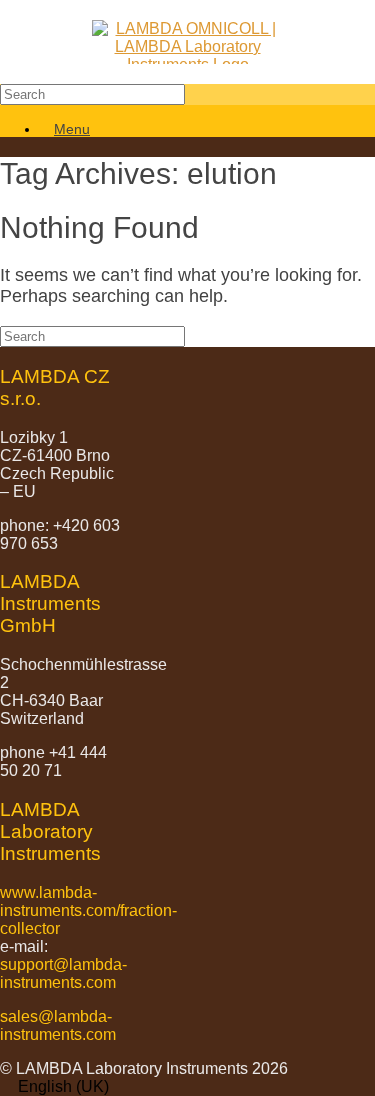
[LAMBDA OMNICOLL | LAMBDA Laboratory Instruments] (187, 42)
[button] (187, 1087)
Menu (72, 129)
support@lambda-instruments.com (63, 973)
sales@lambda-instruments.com (58, 1025)
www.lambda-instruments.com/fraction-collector (88, 910)
